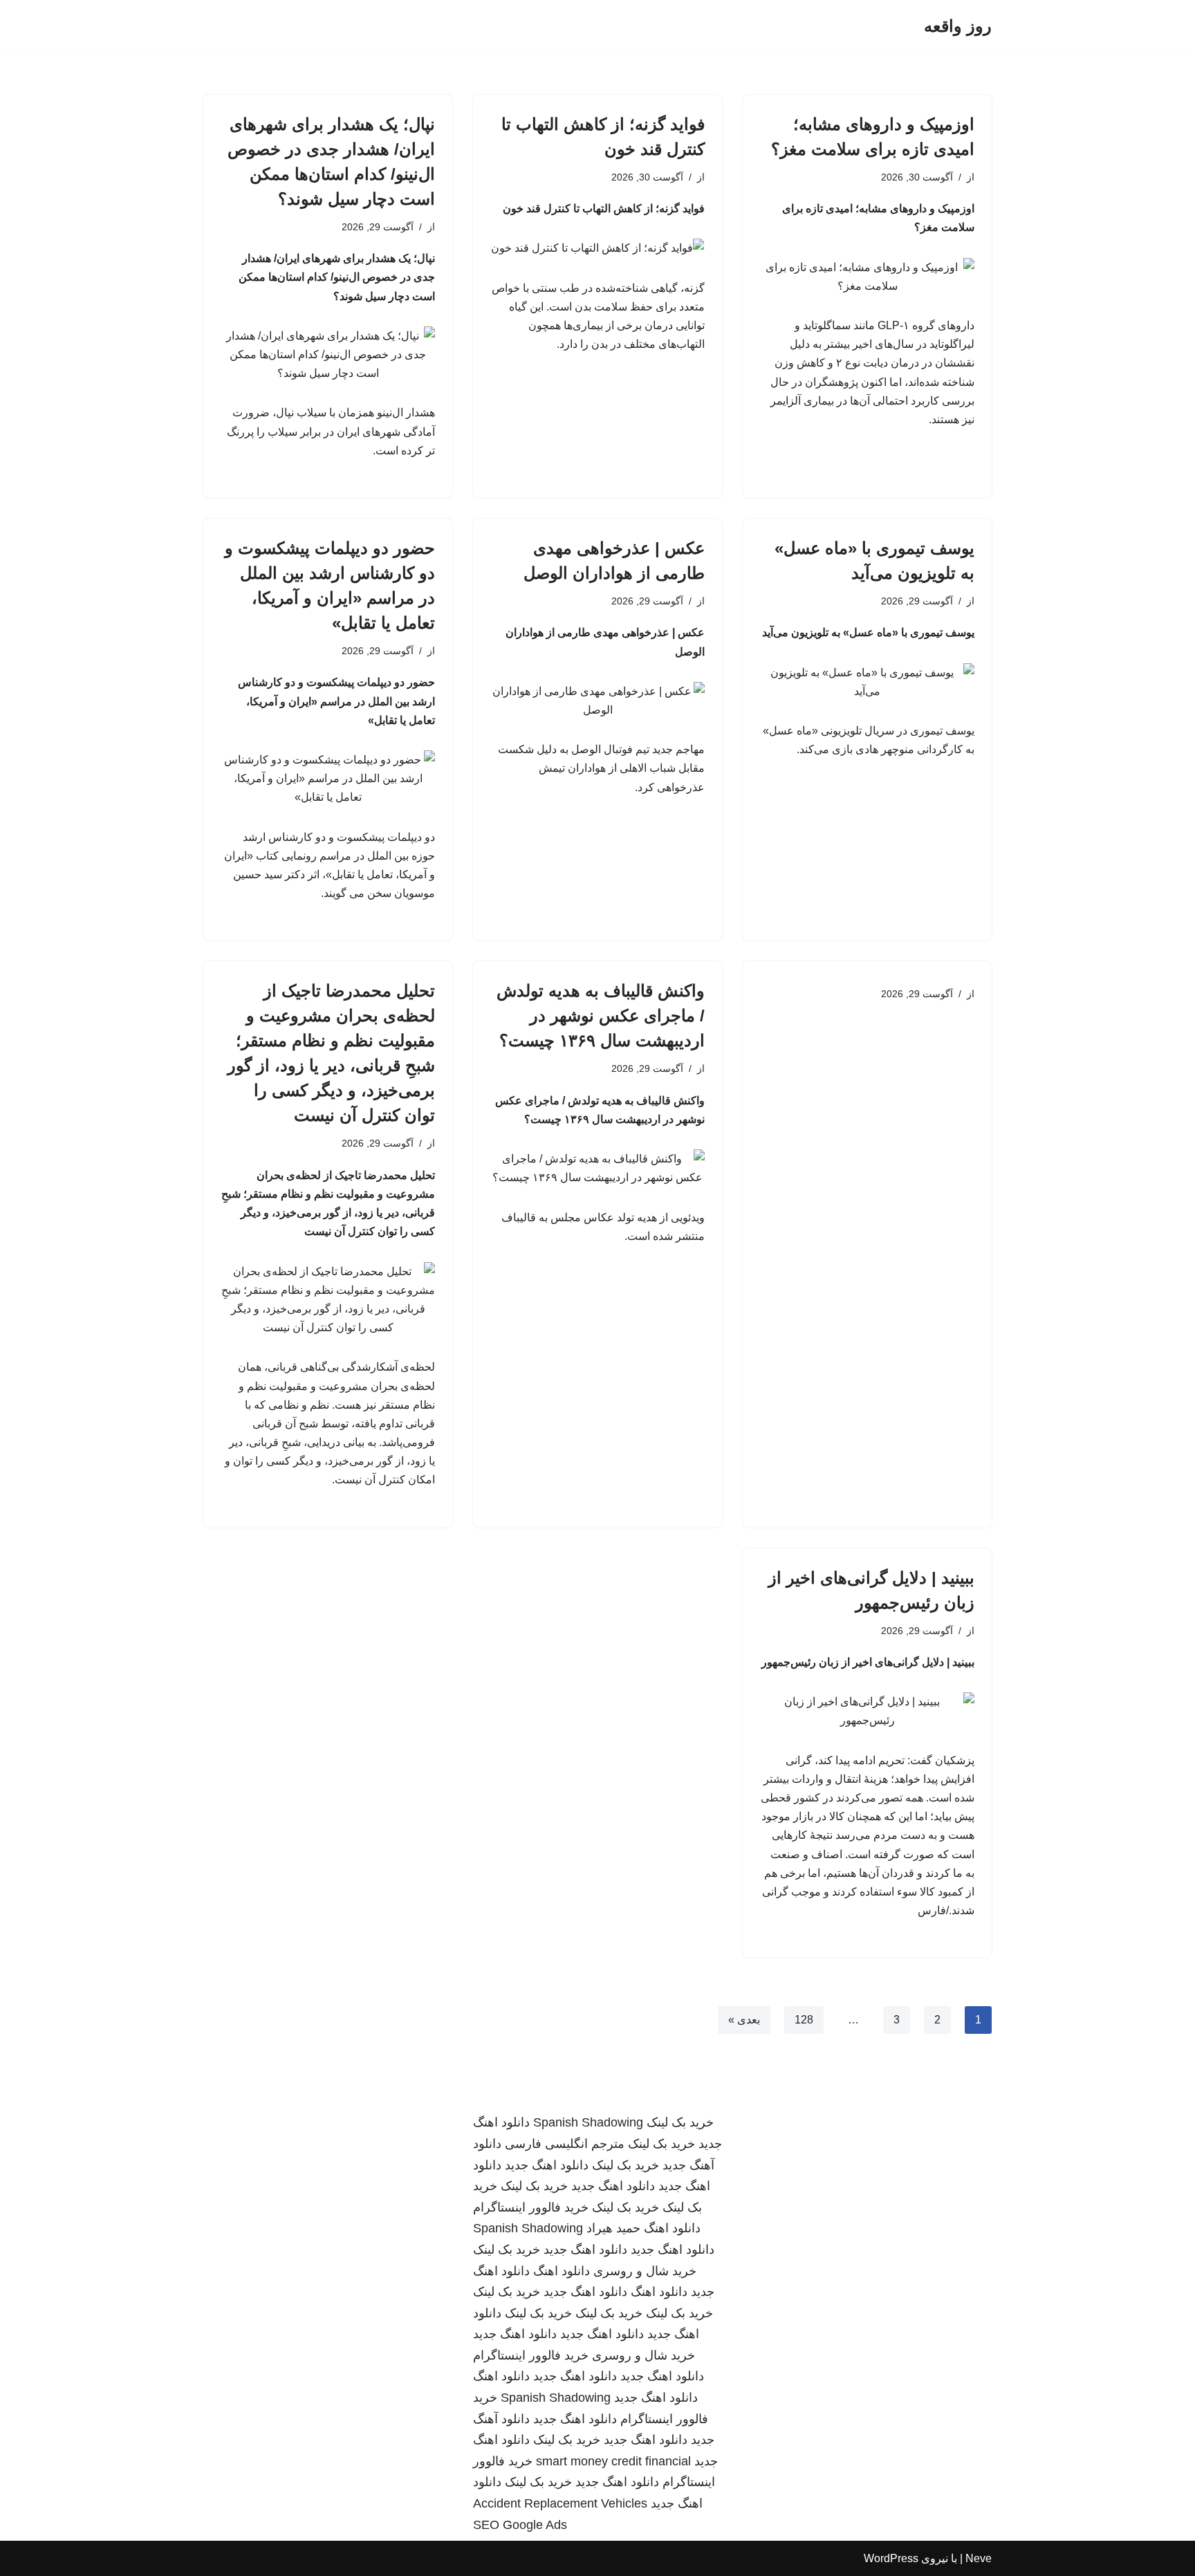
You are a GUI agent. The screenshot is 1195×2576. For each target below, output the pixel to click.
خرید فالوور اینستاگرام (531, 2207)
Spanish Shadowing (588, 2122)
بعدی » (744, 2020)
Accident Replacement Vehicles (560, 2503)
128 (804, 2020)
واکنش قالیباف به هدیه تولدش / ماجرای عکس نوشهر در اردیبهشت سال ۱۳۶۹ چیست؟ (601, 1016)
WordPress (891, 2558)
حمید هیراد (613, 2228)
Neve (979, 2558)
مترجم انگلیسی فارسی (565, 2144)
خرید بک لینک (680, 2122)
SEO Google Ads (520, 2525)
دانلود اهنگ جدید (547, 2165)
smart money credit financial (613, 2461)
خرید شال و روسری (645, 2271)
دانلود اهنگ (672, 2228)
